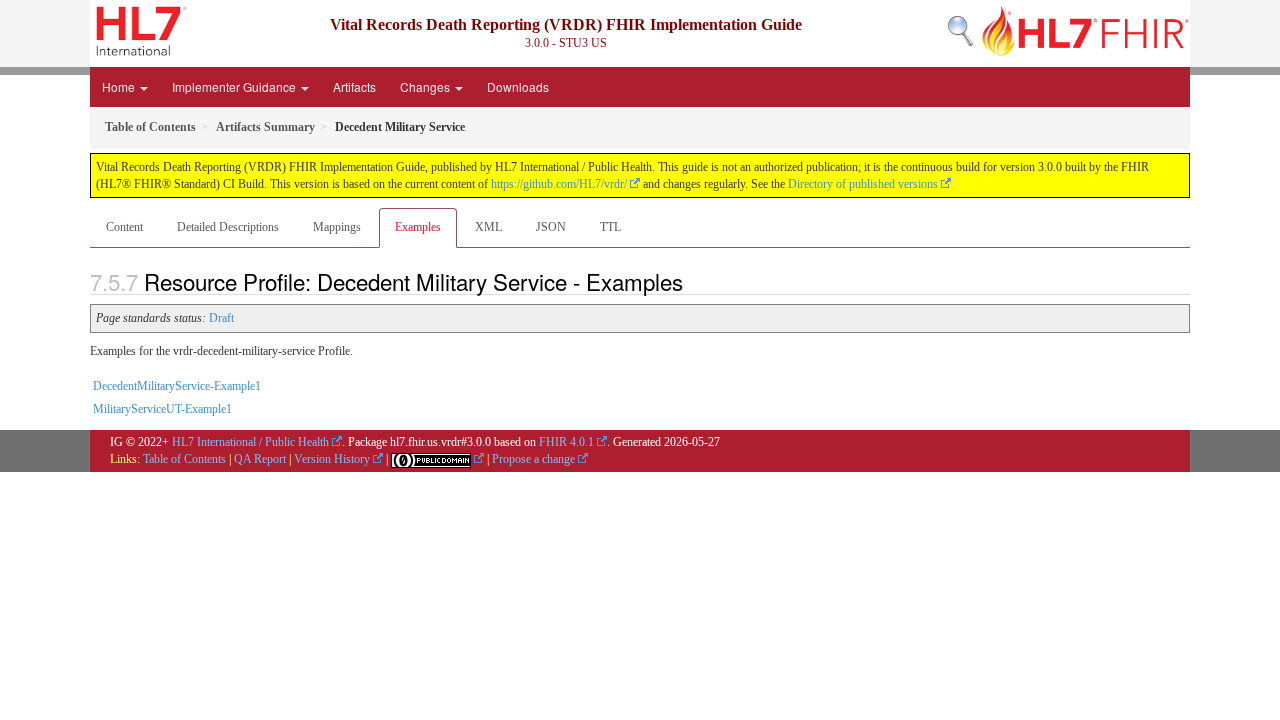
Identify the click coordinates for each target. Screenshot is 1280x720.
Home (120, 86)
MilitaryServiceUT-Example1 (162, 409)
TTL (610, 227)
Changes (426, 86)
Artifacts (354, 86)
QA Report (260, 459)
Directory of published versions (863, 184)
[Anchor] (694, 281)
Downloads (518, 86)
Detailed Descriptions (228, 227)
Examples (418, 227)
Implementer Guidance (235, 86)
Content (124, 227)
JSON (551, 227)
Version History (332, 459)
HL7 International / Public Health (250, 442)
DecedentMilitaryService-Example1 (177, 386)
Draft (221, 318)
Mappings (337, 227)
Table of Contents (184, 459)
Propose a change (533, 459)
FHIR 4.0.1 (566, 442)
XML (488, 227)
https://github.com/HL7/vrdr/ (559, 184)
